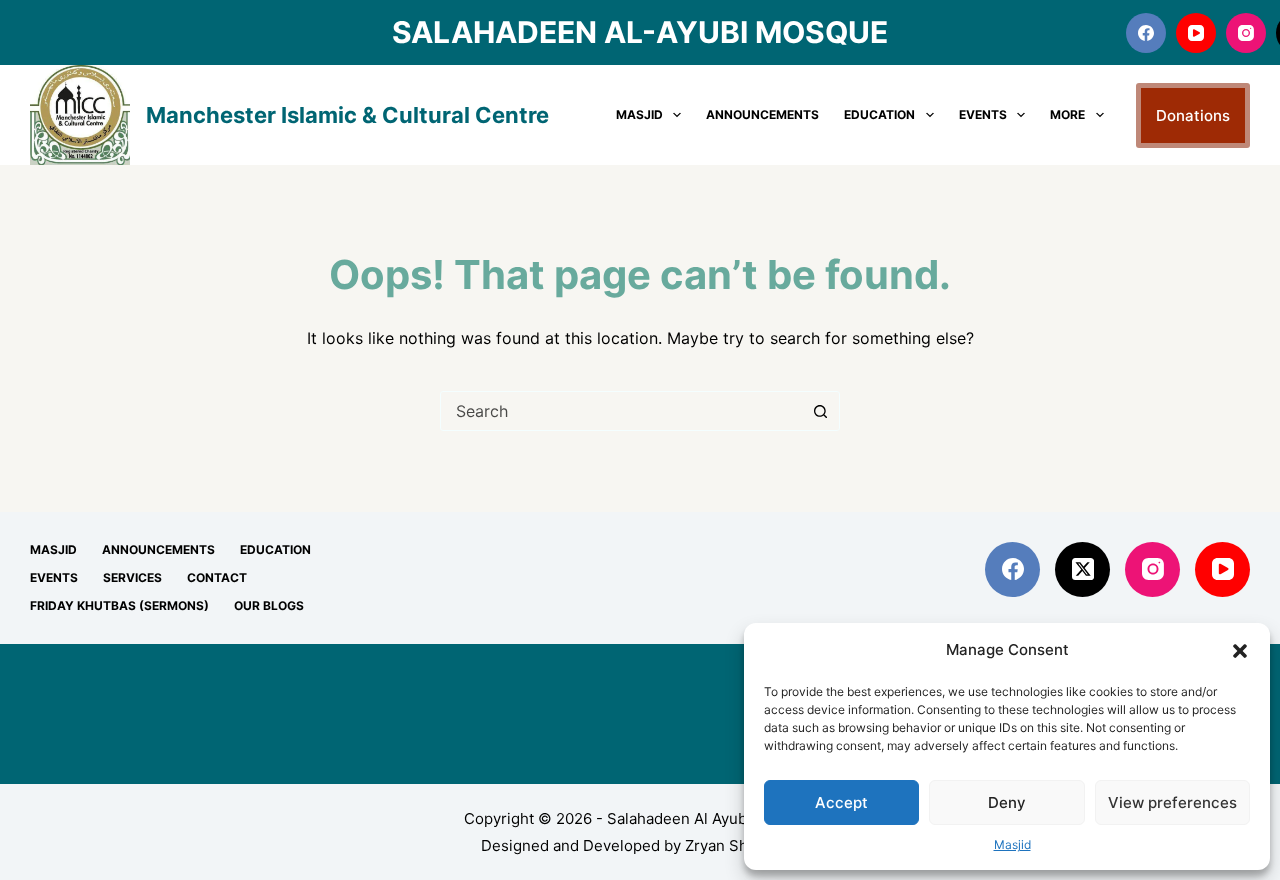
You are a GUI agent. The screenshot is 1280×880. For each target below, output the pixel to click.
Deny (1007, 802)
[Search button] (820, 411)
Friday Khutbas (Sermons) (119, 605)
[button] (1240, 651)
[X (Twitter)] (1082, 569)
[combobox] (621, 411)
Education (879, 114)
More (1067, 114)
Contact (217, 577)
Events (983, 114)
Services (132, 577)
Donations (1193, 115)
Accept (841, 802)
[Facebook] (1146, 33)
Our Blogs (269, 605)
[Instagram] (1246, 33)
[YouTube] (1196, 33)
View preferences (1172, 802)
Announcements (762, 114)
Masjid (1012, 844)
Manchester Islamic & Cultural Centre (347, 115)
